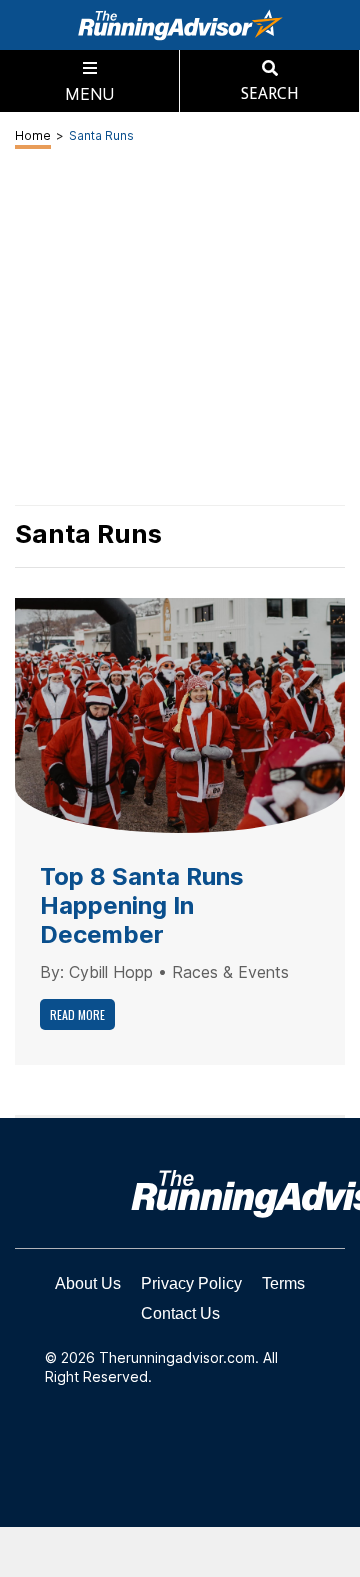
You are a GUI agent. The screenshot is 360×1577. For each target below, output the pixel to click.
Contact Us (180, 1313)
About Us (88, 1283)
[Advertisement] (180, 1552)
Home (33, 135)
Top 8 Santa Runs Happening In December (142, 905)
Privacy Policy (191, 1283)
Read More (77, 1014)
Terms (283, 1283)
